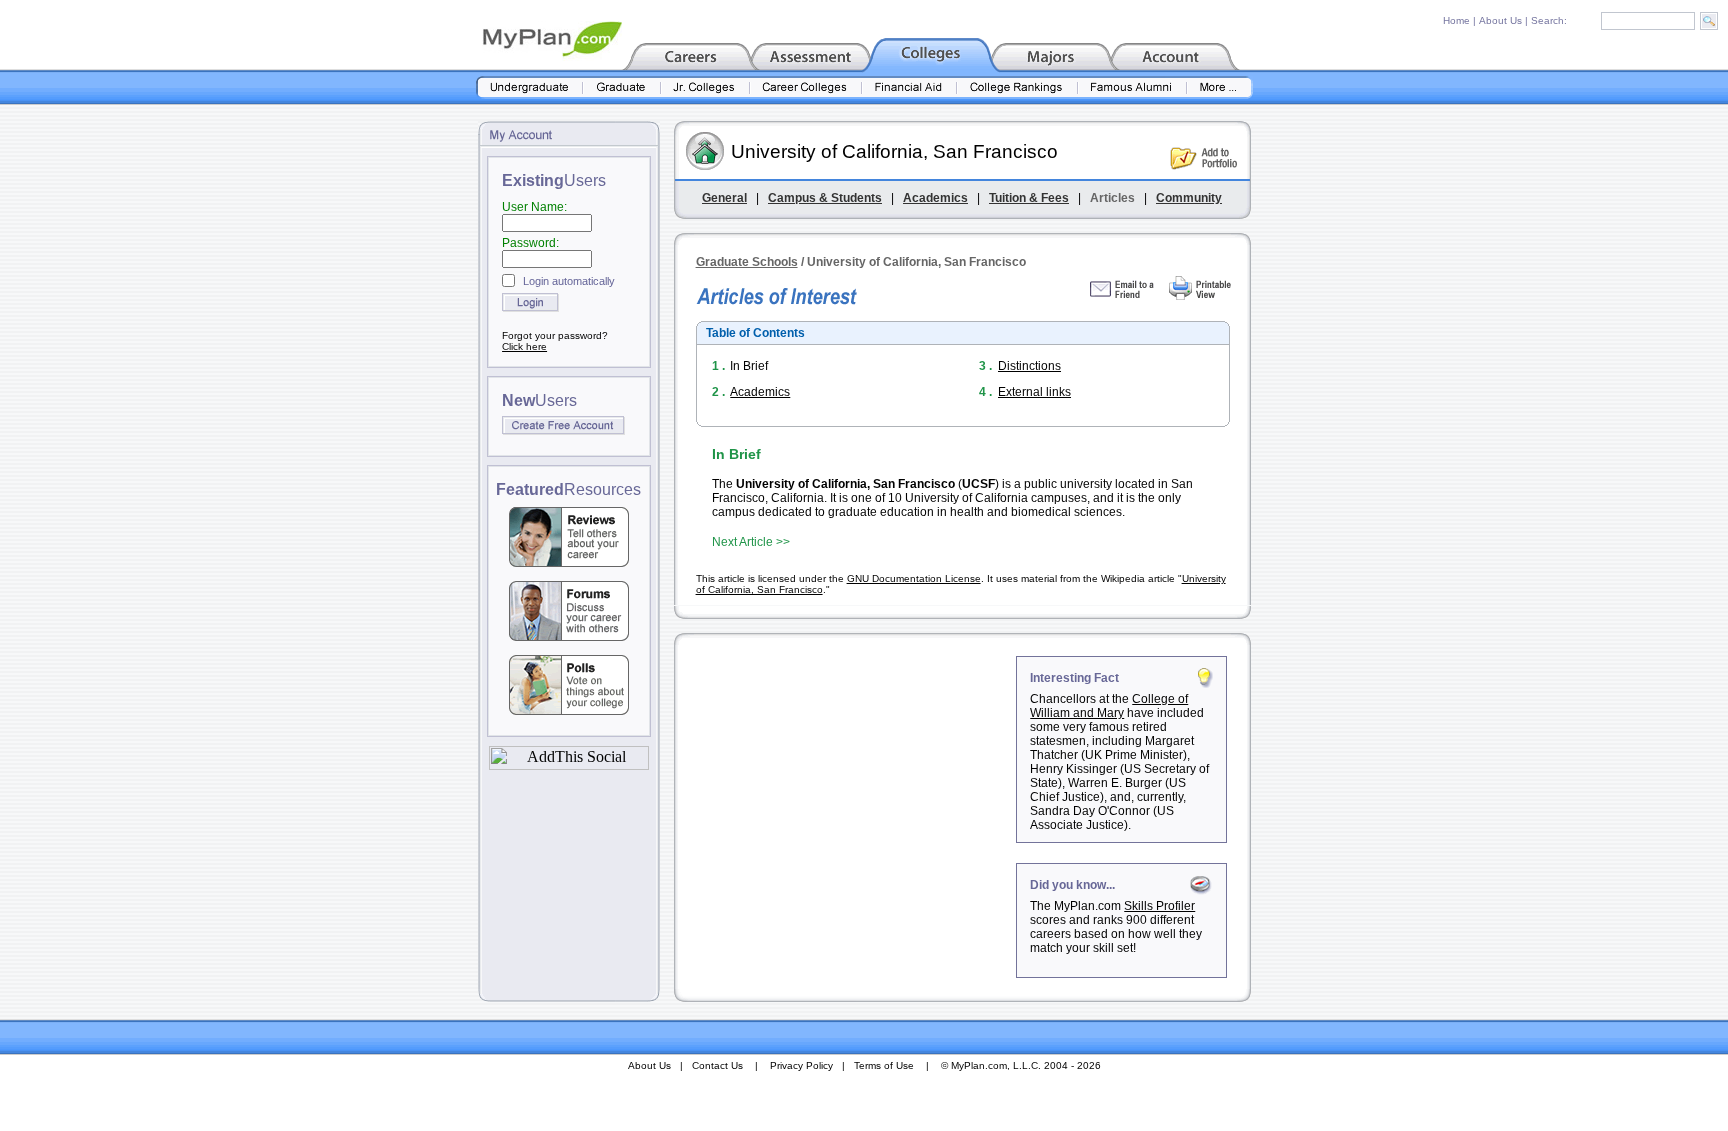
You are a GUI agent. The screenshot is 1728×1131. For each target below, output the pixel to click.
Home (1456, 20)
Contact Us (717, 1065)
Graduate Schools (747, 262)
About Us (1500, 20)
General (724, 198)
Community (1189, 198)
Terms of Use (884, 1065)
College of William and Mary (1109, 706)
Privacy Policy (801, 1065)
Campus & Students (825, 198)
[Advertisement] (847, 781)
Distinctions (1029, 366)
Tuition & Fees (1029, 198)
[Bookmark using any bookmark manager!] (569, 764)
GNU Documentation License (914, 578)
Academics (935, 198)
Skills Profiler (1159, 906)
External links (1034, 392)
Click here (524, 346)
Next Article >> (751, 542)
